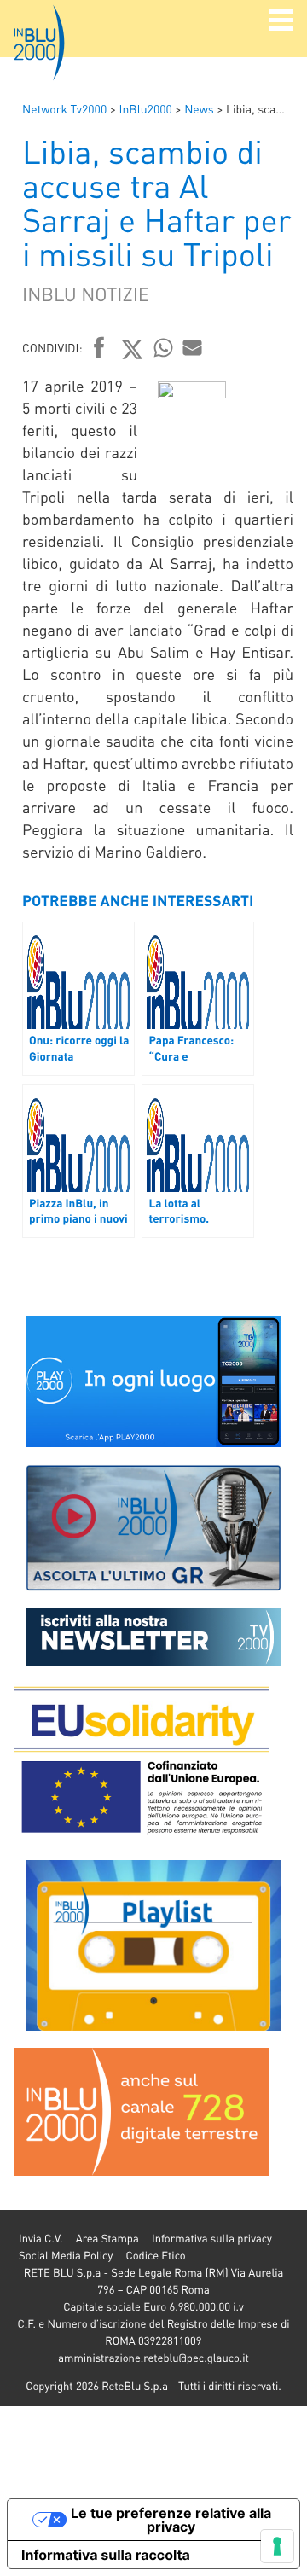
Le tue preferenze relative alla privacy (171, 2520)
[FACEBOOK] (99, 349)
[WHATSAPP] (164, 347)
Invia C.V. (41, 2239)
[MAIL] (193, 347)
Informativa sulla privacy (212, 2239)
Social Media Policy (66, 2256)
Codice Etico (155, 2256)
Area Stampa (107, 2239)
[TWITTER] (133, 349)
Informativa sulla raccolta (106, 2555)
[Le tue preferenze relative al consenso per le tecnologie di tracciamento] (277, 2546)
